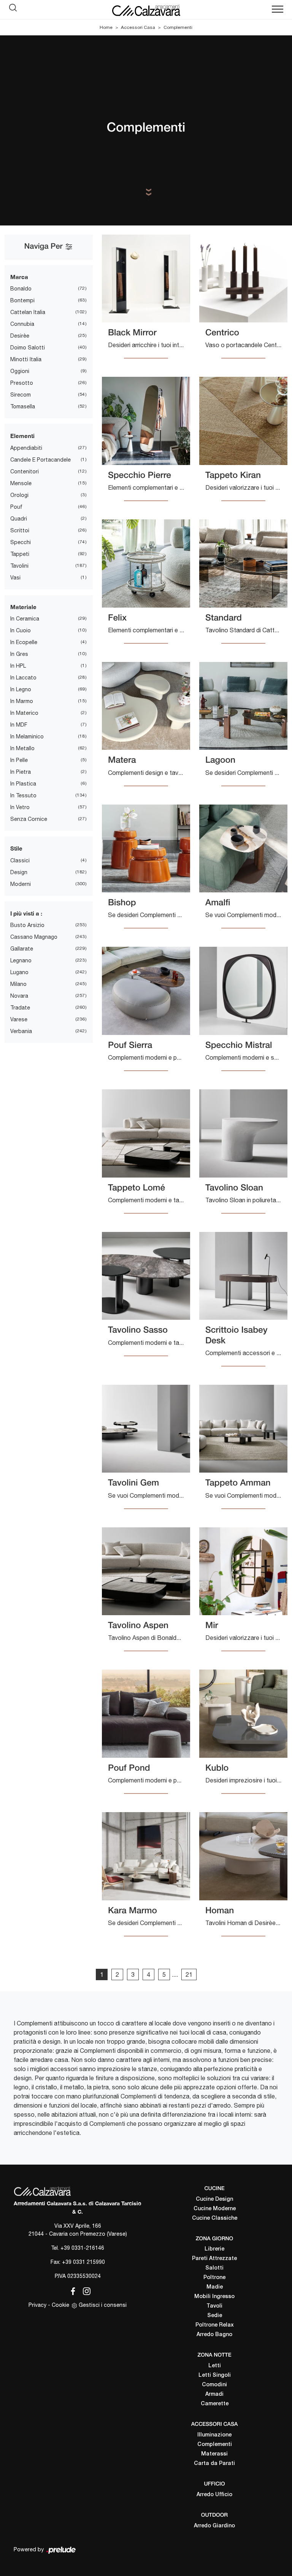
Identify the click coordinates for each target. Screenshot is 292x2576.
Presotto (22, 383)
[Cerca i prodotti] (15, 10)
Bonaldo (21, 289)
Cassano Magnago (34, 937)
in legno (21, 689)
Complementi (178, 27)
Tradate (20, 1008)
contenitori (25, 471)
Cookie (60, 2305)
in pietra (21, 772)
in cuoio (21, 630)
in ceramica (25, 619)
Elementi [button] (22, 436)
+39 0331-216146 (82, 2248)
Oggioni (20, 371)
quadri (19, 519)
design (19, 872)
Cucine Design (214, 2199)
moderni (21, 884)
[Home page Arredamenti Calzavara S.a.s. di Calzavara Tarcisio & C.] (146, 10)
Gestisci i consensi (103, 2305)
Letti (215, 2366)
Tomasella (23, 406)
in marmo (22, 701)
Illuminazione (214, 2435)
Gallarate (22, 949)
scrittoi (20, 530)
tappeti (20, 554)
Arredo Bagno (214, 2335)
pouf (16, 507)
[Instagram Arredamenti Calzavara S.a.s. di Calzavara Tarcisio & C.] (84, 2290)
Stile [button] (16, 848)
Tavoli (214, 2306)
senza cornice (29, 819)
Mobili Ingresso (214, 2297)
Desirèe (20, 336)
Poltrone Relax (215, 2325)
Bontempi (22, 300)
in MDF (19, 725)
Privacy (37, 2305)
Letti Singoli (215, 2375)
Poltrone (214, 2278)
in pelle (19, 760)
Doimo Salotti (28, 348)
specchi (21, 542)
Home (106, 27)
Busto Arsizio (27, 925)
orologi (19, 495)
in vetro (20, 807)
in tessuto (23, 795)
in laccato (23, 678)
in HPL (18, 666)
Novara (19, 996)
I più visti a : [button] (26, 913)
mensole (21, 483)
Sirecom (21, 395)
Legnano (21, 960)
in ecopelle (24, 642)
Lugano (19, 972)
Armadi (214, 2394)
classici (20, 860)
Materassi (214, 2454)
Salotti (214, 2268)
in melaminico (27, 736)
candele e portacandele (40, 460)
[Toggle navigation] (278, 10)
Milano (18, 984)
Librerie (214, 2249)
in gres (19, 654)
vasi (15, 578)
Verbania (21, 1031)
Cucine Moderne (215, 2209)
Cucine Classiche (215, 2218)
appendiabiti (26, 448)
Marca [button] (19, 277)
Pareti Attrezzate (214, 2259)
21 (189, 1974)
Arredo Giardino (214, 2526)
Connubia (22, 324)
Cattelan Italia (28, 312)
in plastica (23, 784)
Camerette (215, 2404)
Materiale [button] (23, 607)
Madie (215, 2287)
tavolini (19, 566)
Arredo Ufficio (214, 2495)
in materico (24, 713)
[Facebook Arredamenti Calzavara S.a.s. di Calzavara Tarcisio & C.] (71, 2290)
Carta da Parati (214, 2464)
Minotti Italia (26, 359)
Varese (19, 1019)
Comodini (214, 2385)
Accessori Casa (138, 27)
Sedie (215, 2316)
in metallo (22, 748)
